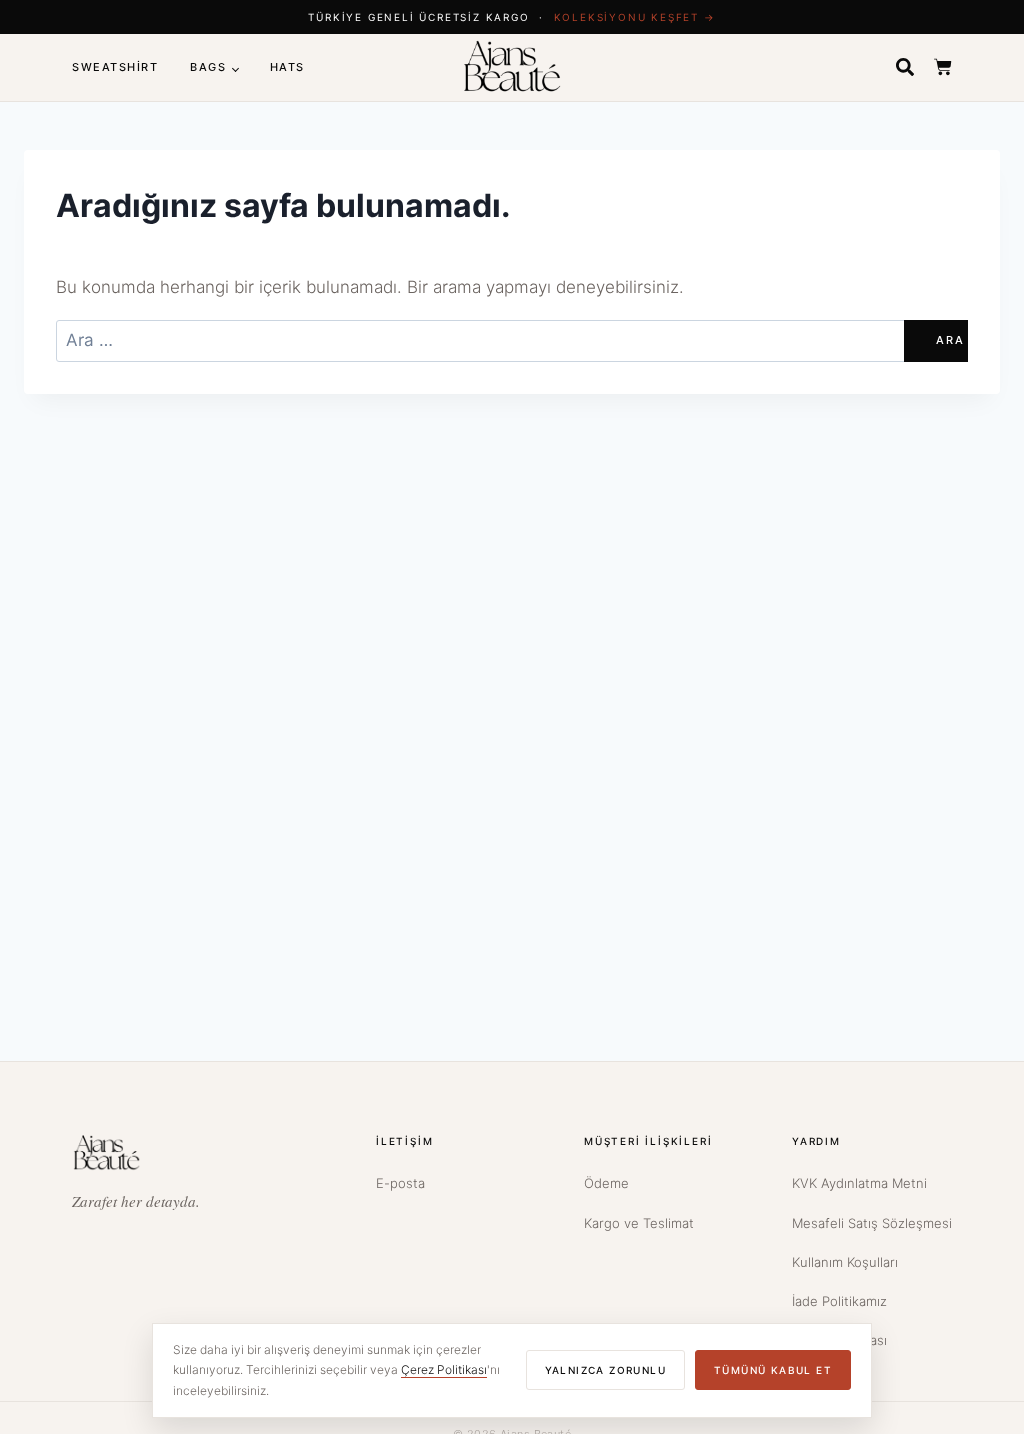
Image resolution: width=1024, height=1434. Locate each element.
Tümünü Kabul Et (773, 1370)
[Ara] (905, 67)
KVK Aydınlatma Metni (859, 1183)
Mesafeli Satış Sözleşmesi (872, 1223)
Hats (287, 67)
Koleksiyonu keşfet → (635, 17)
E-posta (400, 1183)
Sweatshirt (115, 67)
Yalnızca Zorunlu (605, 1370)
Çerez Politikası (444, 1369)
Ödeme (606, 1183)
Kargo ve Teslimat (639, 1223)
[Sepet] (943, 67)
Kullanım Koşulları (845, 1262)
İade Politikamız (839, 1301)
